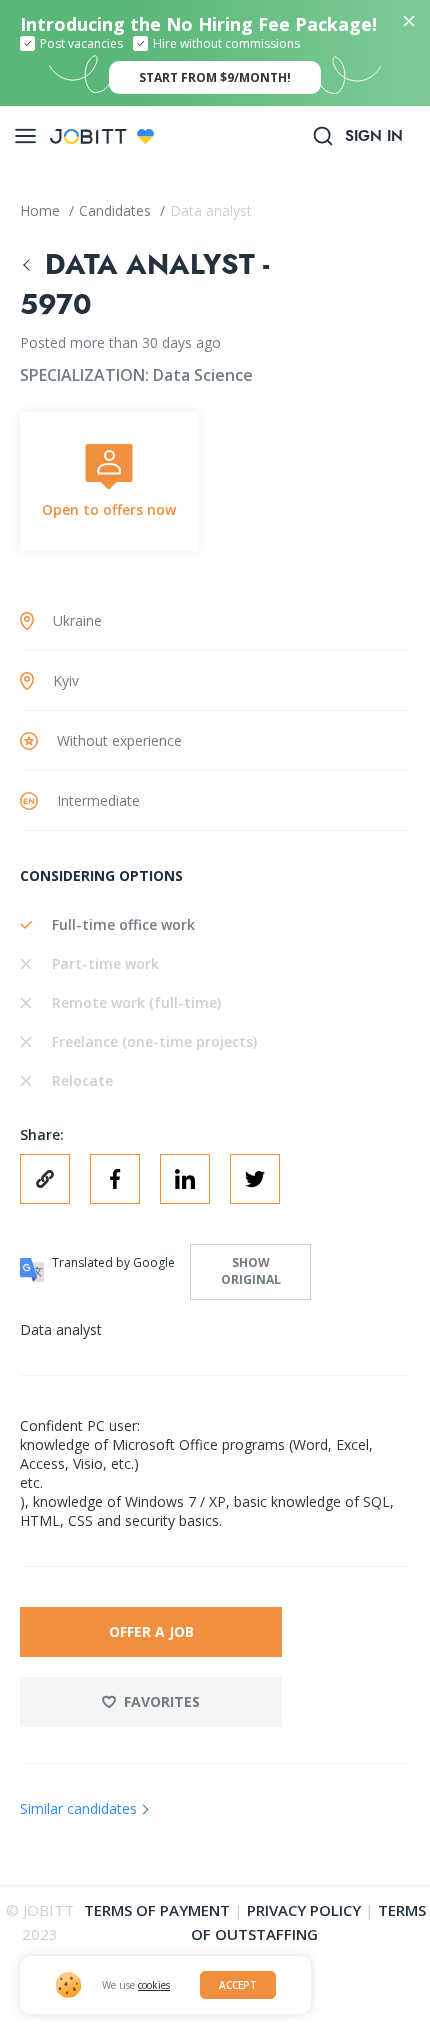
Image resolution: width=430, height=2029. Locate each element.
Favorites (162, 1701)
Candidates (117, 210)
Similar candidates (78, 1808)
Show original (251, 1271)
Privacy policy (304, 1910)
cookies (154, 1985)
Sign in (374, 136)
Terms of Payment (157, 1910)
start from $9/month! (215, 77)
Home (42, 210)
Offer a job (151, 1631)
